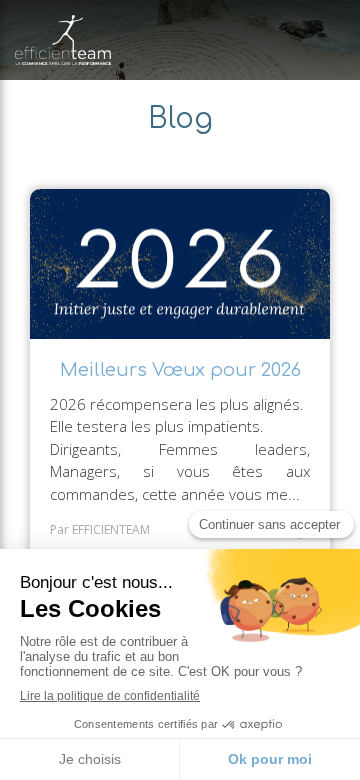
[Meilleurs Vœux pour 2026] (180, 264)
